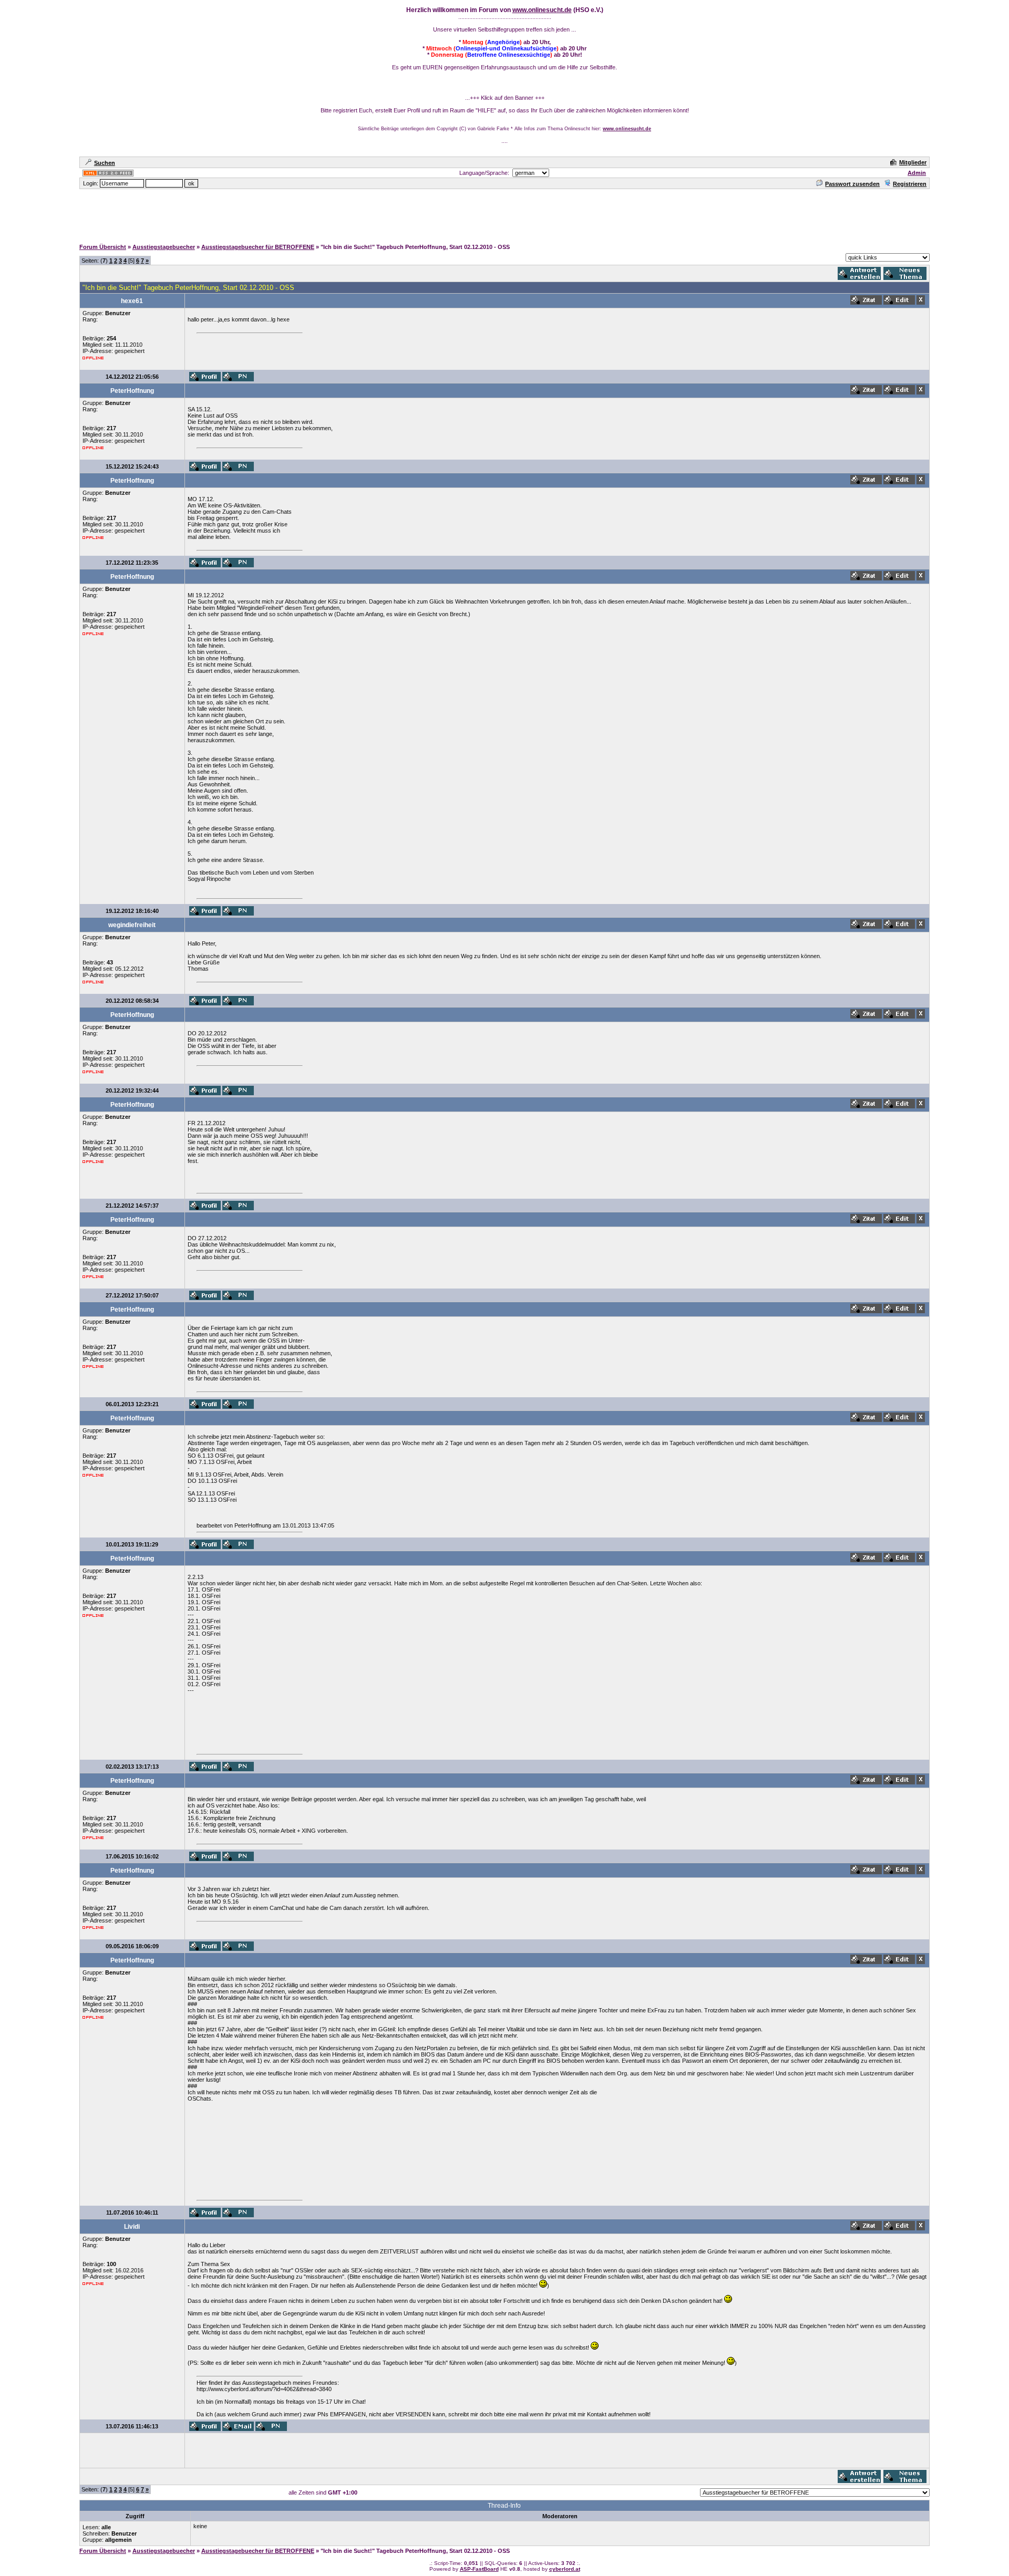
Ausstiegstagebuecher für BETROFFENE (258, 247)
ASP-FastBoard (479, 2569)
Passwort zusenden (852, 184)
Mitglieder (913, 162)
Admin (917, 173)
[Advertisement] (504, 214)
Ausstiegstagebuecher (164, 247)
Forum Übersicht (103, 247)
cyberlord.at (565, 2569)
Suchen (105, 163)
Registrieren (910, 184)
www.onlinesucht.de (542, 10)
